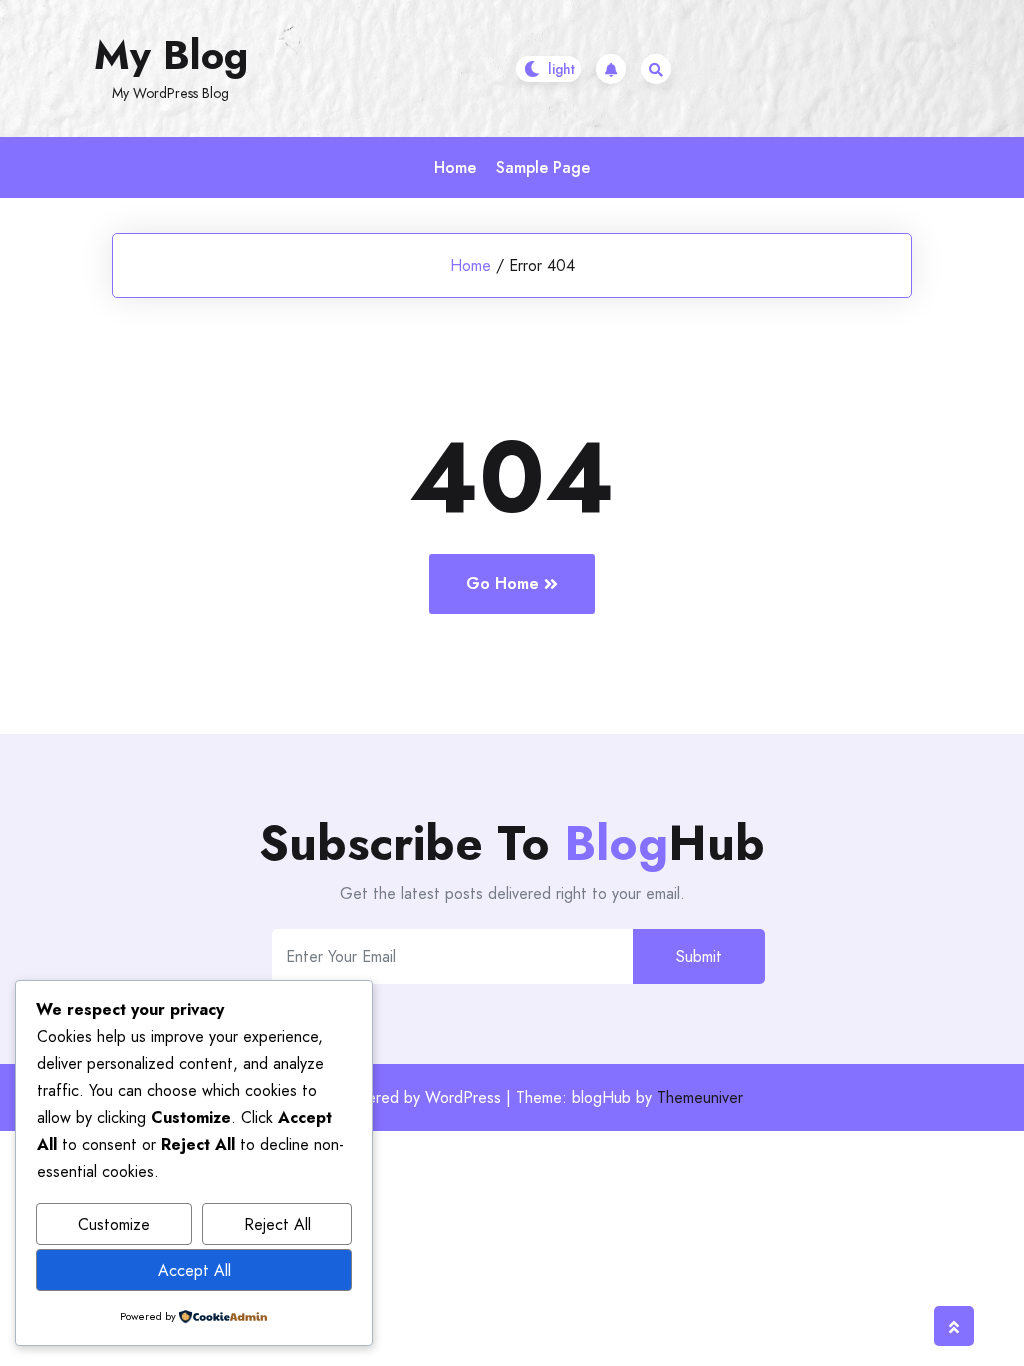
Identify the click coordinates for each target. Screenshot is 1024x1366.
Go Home (502, 583)
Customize (114, 1224)
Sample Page (543, 167)
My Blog (171, 55)
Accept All (194, 1270)
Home (455, 167)
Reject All (277, 1224)
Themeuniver (700, 1097)
